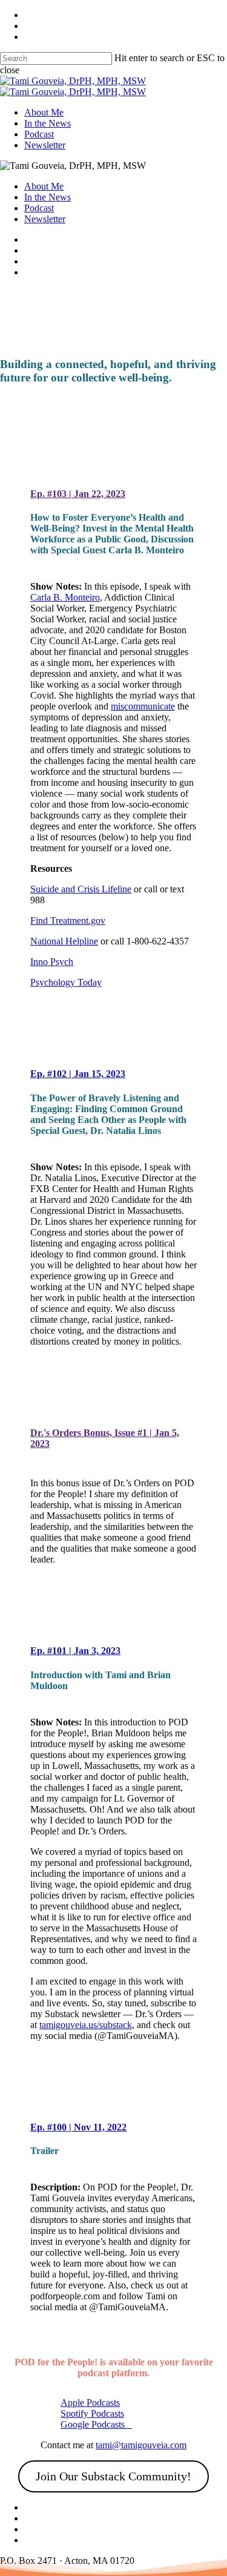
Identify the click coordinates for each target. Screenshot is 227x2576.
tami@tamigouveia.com (141, 2445)
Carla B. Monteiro (65, 597)
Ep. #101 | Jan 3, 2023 (75, 1651)
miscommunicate (143, 706)
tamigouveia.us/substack (86, 2025)
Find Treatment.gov (68, 921)
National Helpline (64, 941)
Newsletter (45, 219)
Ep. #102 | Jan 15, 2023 (78, 1074)
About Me (44, 186)
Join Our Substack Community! (113, 2476)
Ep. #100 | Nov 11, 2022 (78, 2127)
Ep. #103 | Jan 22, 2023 (78, 494)
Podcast (39, 208)
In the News (48, 197)
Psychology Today (66, 982)
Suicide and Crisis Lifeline (81, 889)
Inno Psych (52, 962)
